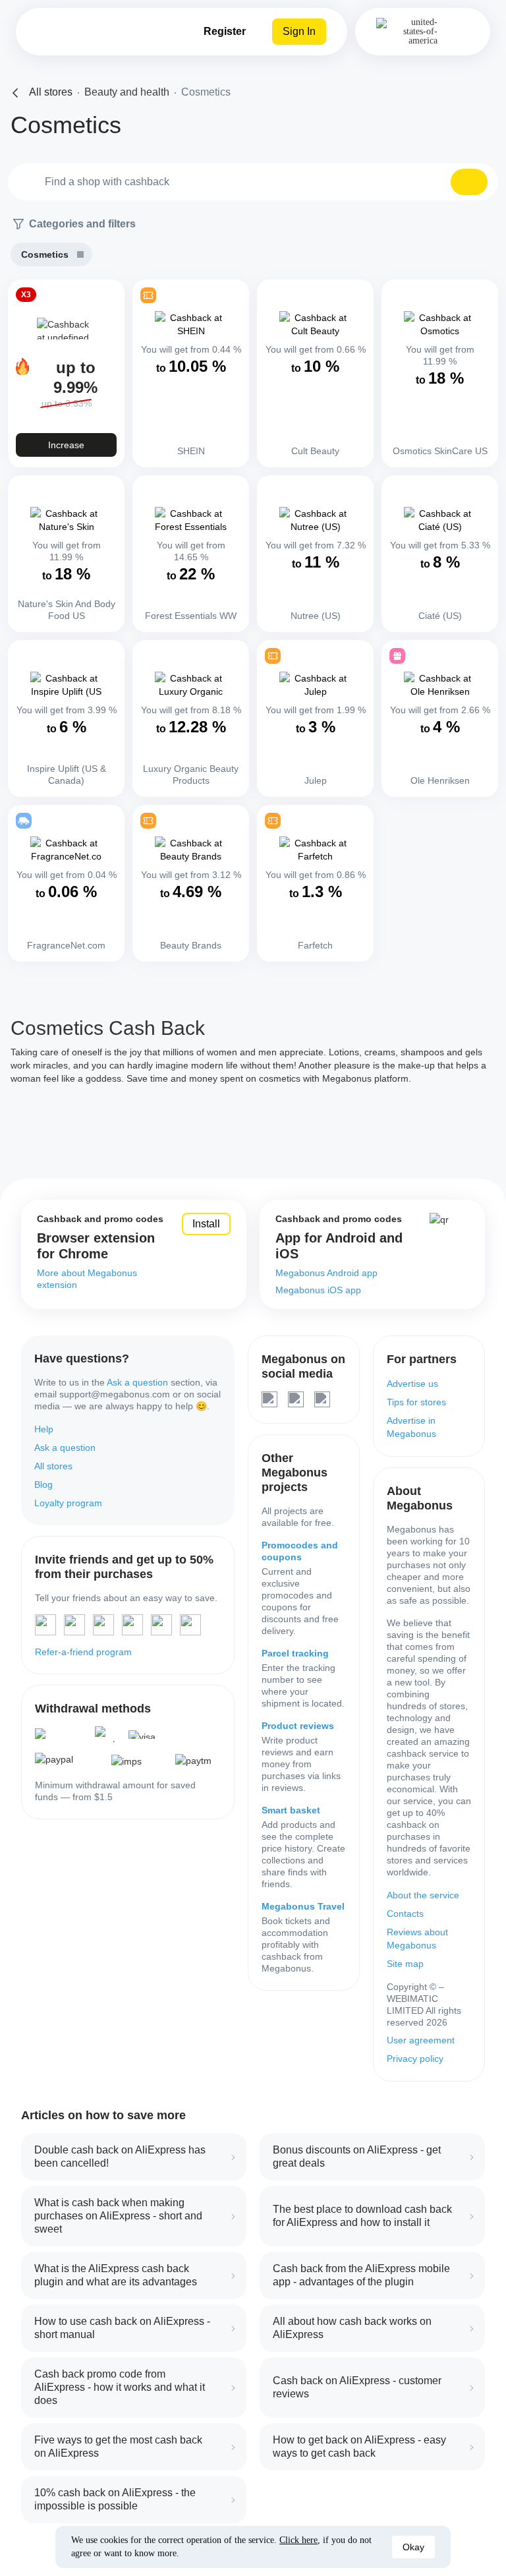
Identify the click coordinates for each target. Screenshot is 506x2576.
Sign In (299, 31)
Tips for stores (416, 1402)
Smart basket (291, 1810)
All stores (53, 1466)
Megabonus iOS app (318, 1290)
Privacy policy (415, 2059)
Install (206, 1224)
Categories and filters (82, 224)
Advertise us (412, 1384)
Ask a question (137, 1382)
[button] (469, 182)
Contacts (405, 1914)
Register (225, 31)
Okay (413, 2547)
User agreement (421, 2040)
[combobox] (253, 182)
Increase (66, 445)
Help (44, 1429)
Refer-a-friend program (83, 1652)
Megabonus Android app (326, 1273)
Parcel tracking (295, 1653)
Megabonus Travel (303, 1906)
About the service (423, 1895)
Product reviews (298, 1726)
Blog (43, 1484)
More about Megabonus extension (87, 1279)
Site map (405, 1964)
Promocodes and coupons (300, 1551)
